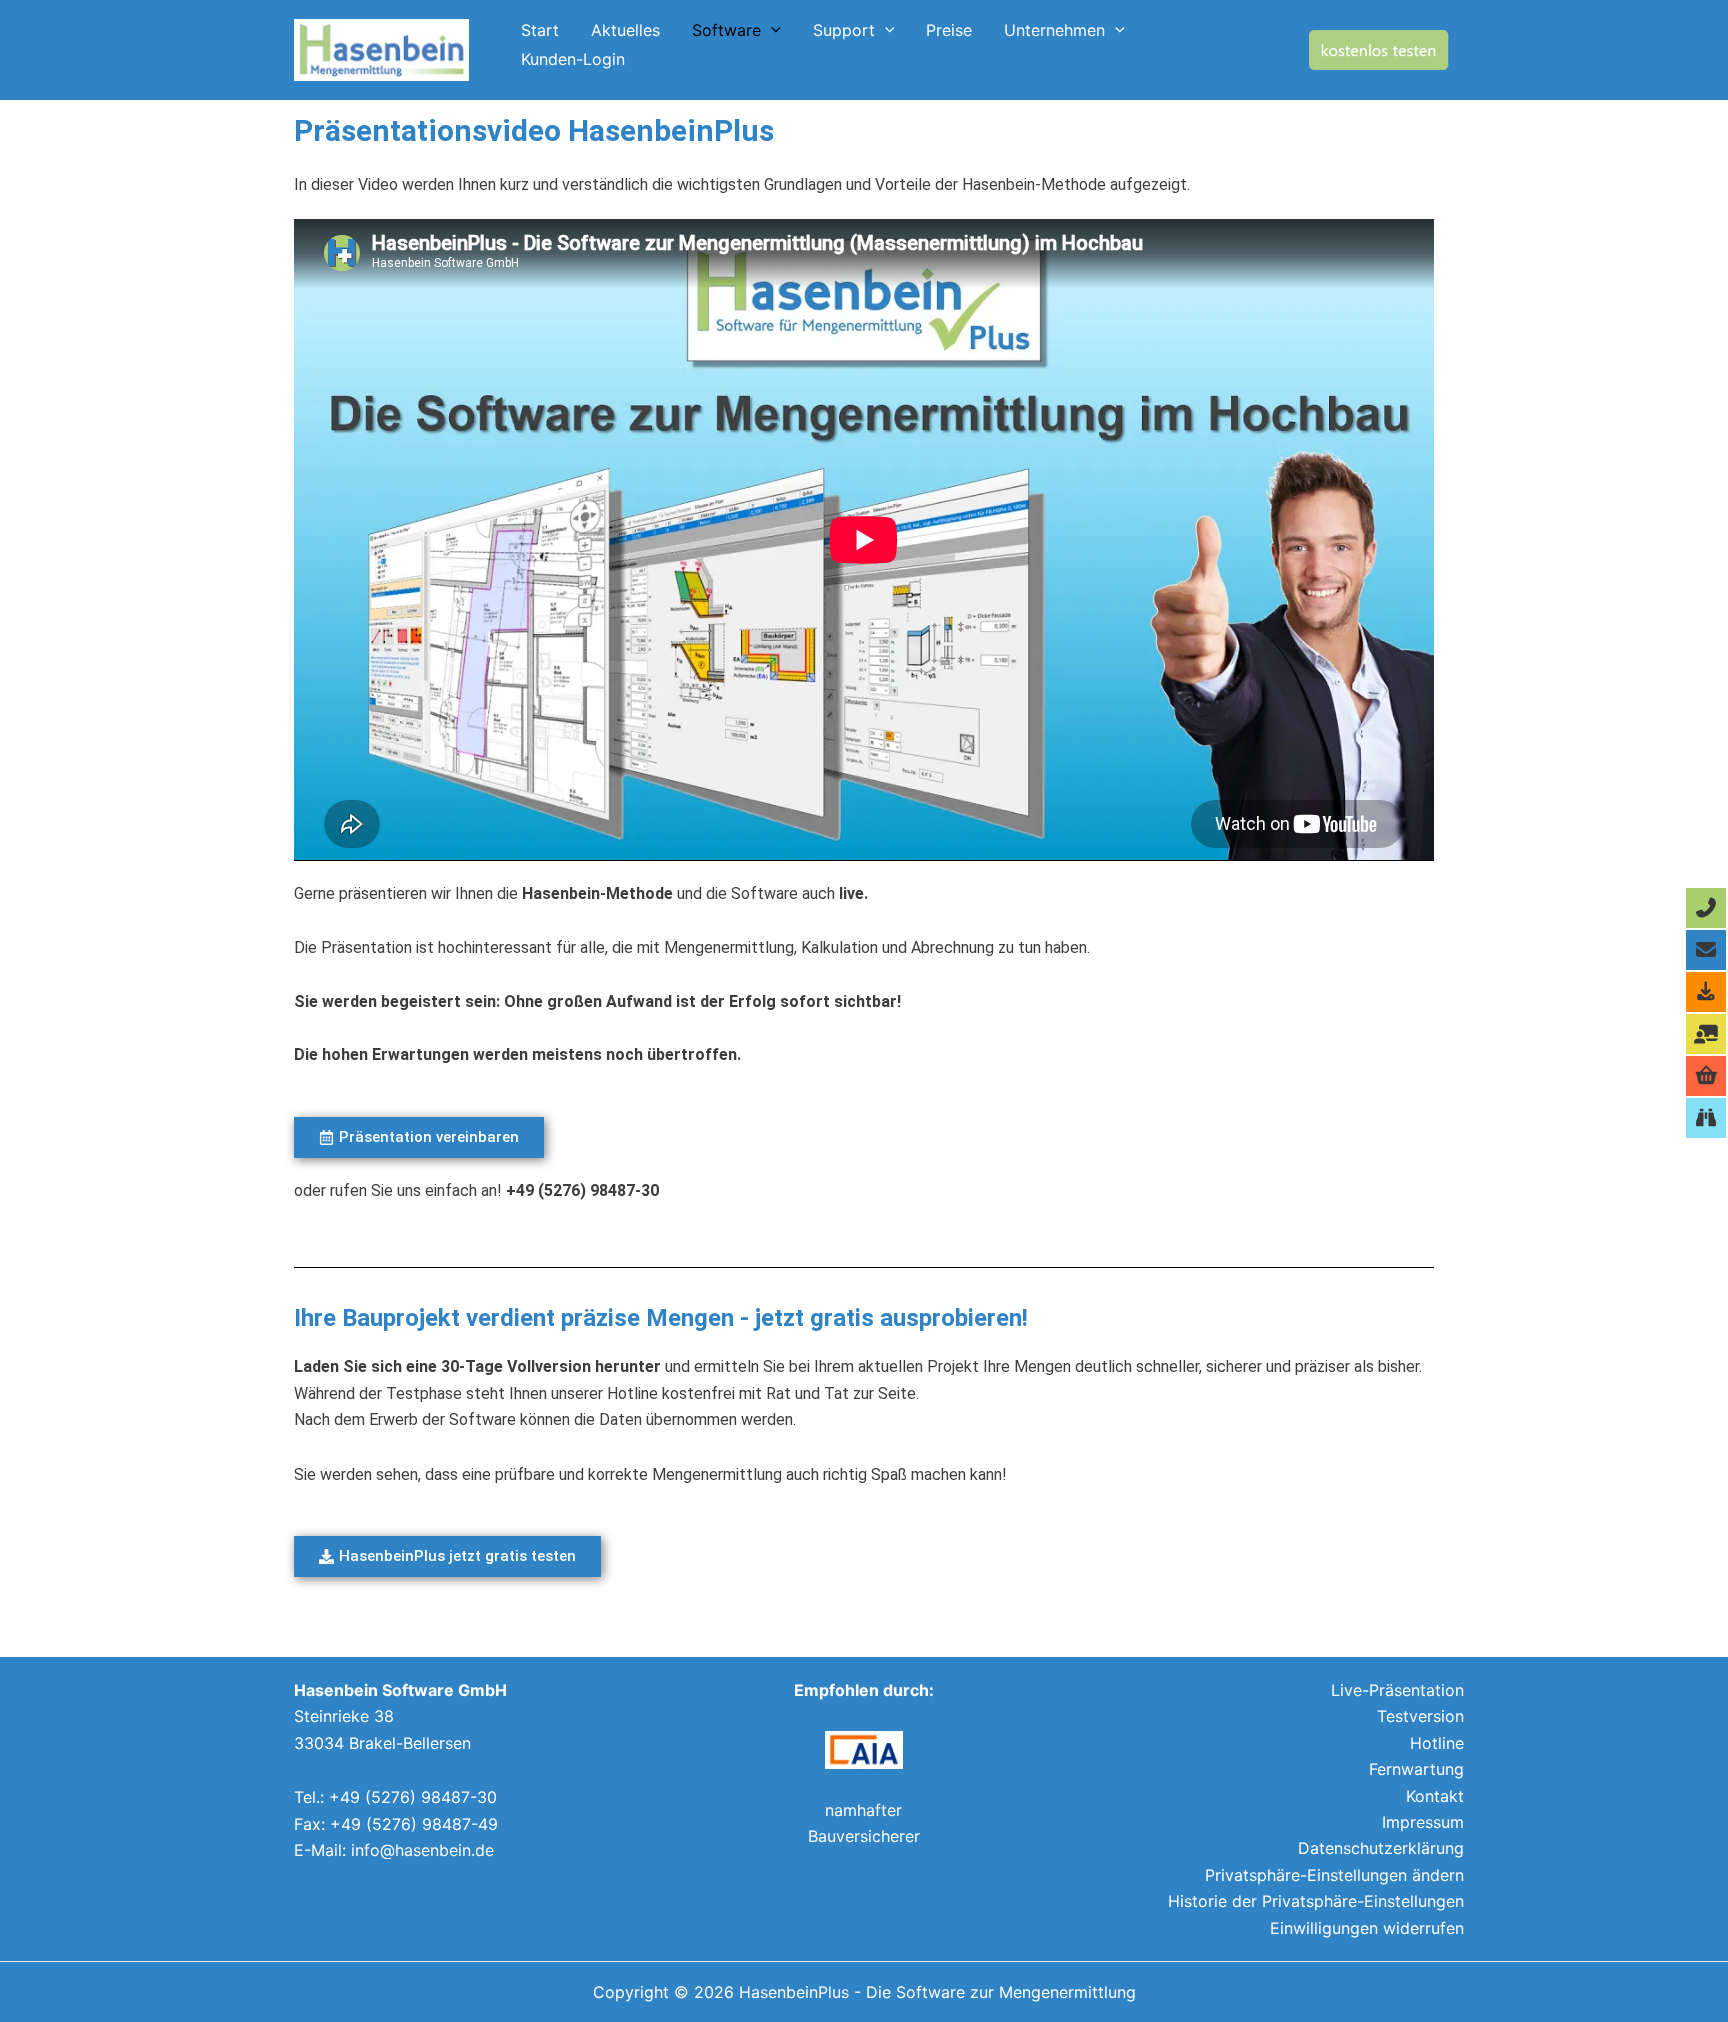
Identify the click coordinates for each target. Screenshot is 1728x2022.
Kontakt (1435, 1796)
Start (540, 32)
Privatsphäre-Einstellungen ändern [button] (1334, 1875)
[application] (771, 30)
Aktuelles (625, 32)
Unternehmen (1054, 32)
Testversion (1420, 1716)
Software (726, 32)
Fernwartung (1416, 1769)
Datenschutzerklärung (1381, 1848)
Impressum (1423, 1822)
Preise (949, 32)
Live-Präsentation (1397, 1690)
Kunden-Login (573, 62)
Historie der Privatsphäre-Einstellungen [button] (1316, 1901)
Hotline (1437, 1743)
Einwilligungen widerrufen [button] (1367, 1928)
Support (844, 32)
